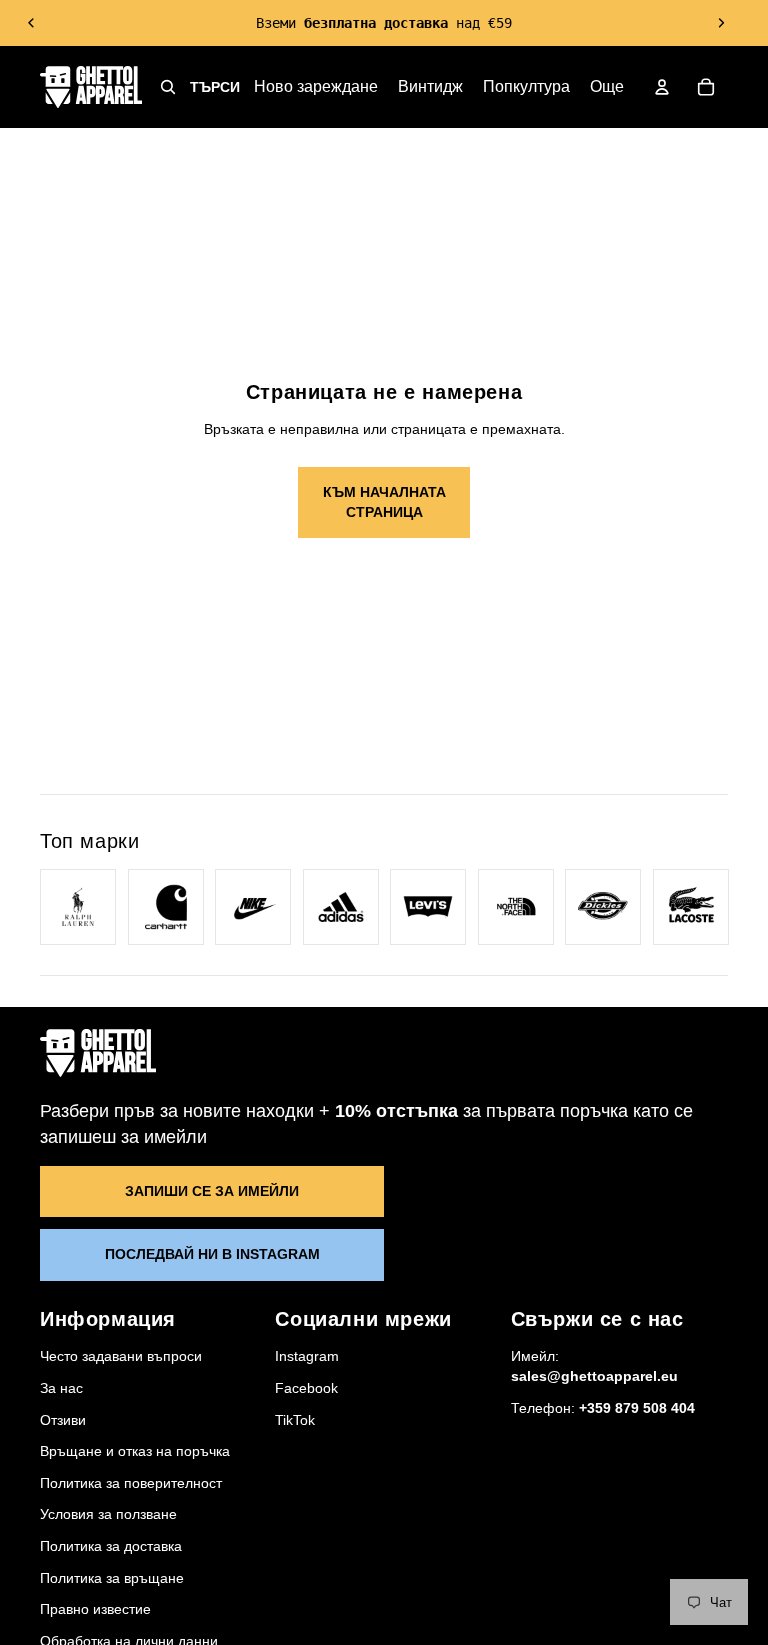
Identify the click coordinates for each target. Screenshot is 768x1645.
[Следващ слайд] (721, 23)
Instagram (307, 1356)
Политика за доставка (111, 1546)
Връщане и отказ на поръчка (135, 1451)
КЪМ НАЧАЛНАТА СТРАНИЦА (384, 502)
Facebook (306, 1388)
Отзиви (63, 1420)
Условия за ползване (108, 1514)
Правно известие (95, 1609)
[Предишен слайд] (32, 23)
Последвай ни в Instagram (212, 1254)
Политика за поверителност (131, 1483)
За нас (61, 1388)
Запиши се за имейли (212, 1191)
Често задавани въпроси (121, 1356)
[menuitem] (607, 87)
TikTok (295, 1420)
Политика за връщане (112, 1578)
